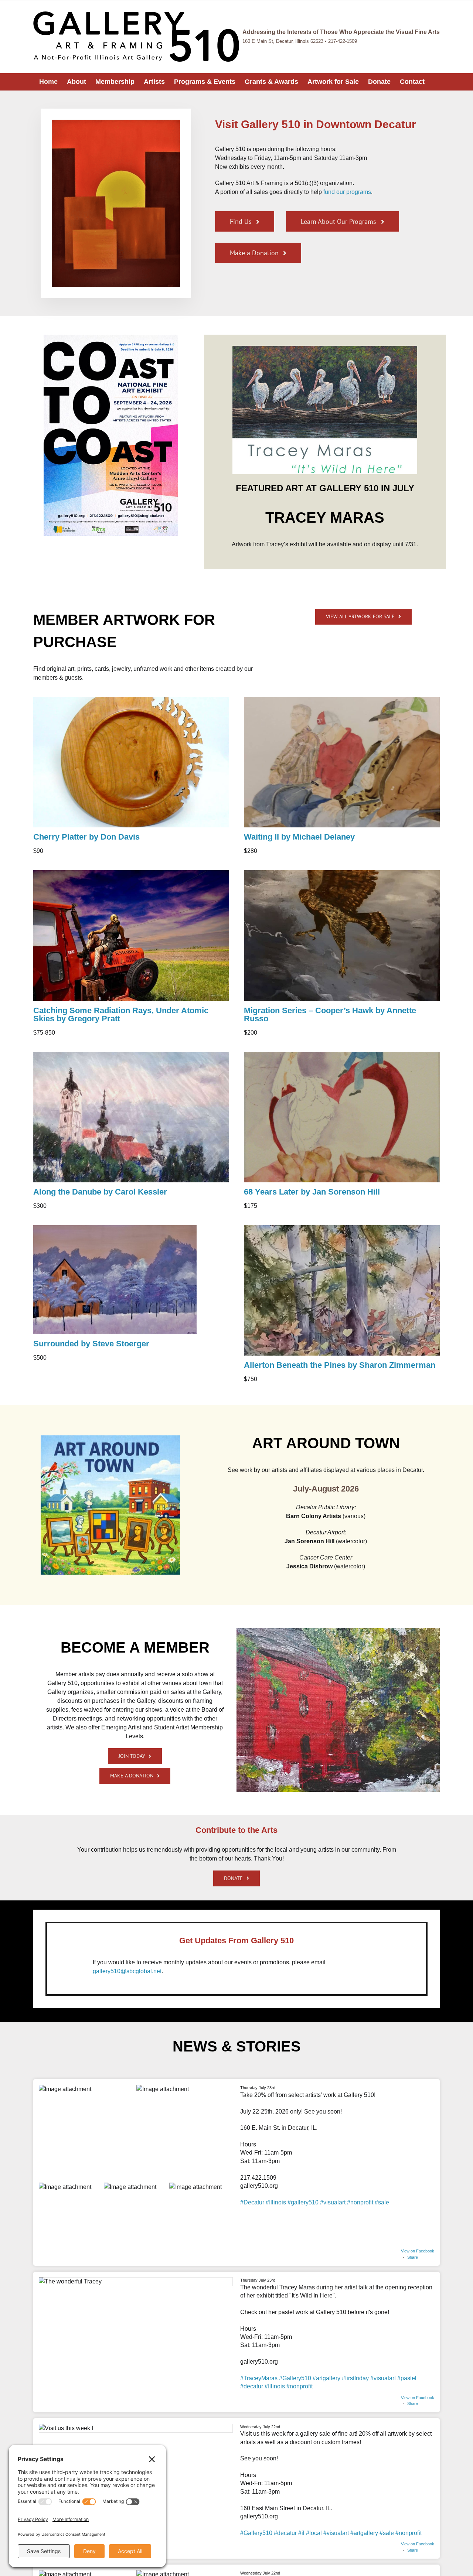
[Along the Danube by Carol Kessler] (131, 1055)
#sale (382, 2202)
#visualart (333, 2202)
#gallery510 (303, 2202)
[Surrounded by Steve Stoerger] (115, 1228)
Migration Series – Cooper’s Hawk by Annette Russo (330, 1014)
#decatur (252, 2386)
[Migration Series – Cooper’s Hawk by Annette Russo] (342, 873)
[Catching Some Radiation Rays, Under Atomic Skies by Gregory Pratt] (131, 873)
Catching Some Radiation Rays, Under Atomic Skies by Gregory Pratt (121, 1014)
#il (301, 2533)
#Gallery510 (295, 2378)
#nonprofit (360, 2202)
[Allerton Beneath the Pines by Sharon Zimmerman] (342, 1228)
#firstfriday (355, 2378)
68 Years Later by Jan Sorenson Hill (312, 1192)
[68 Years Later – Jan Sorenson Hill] (342, 1055)
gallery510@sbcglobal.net (127, 1971)
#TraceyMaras (259, 2378)
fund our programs (347, 192)
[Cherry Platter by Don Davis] (131, 700)
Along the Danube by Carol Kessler (100, 1192)
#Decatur (252, 2202)
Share (413, 2257)
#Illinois (276, 2202)
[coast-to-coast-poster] (111, 337)
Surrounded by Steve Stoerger (91, 1344)
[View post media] (87, 2133)
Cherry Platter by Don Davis (86, 837)
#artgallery (326, 2378)
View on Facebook (418, 2251)
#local (314, 2533)
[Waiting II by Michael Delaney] (342, 700)
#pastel (407, 2378)
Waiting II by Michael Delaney (299, 837)
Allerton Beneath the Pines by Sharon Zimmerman (340, 1365)
